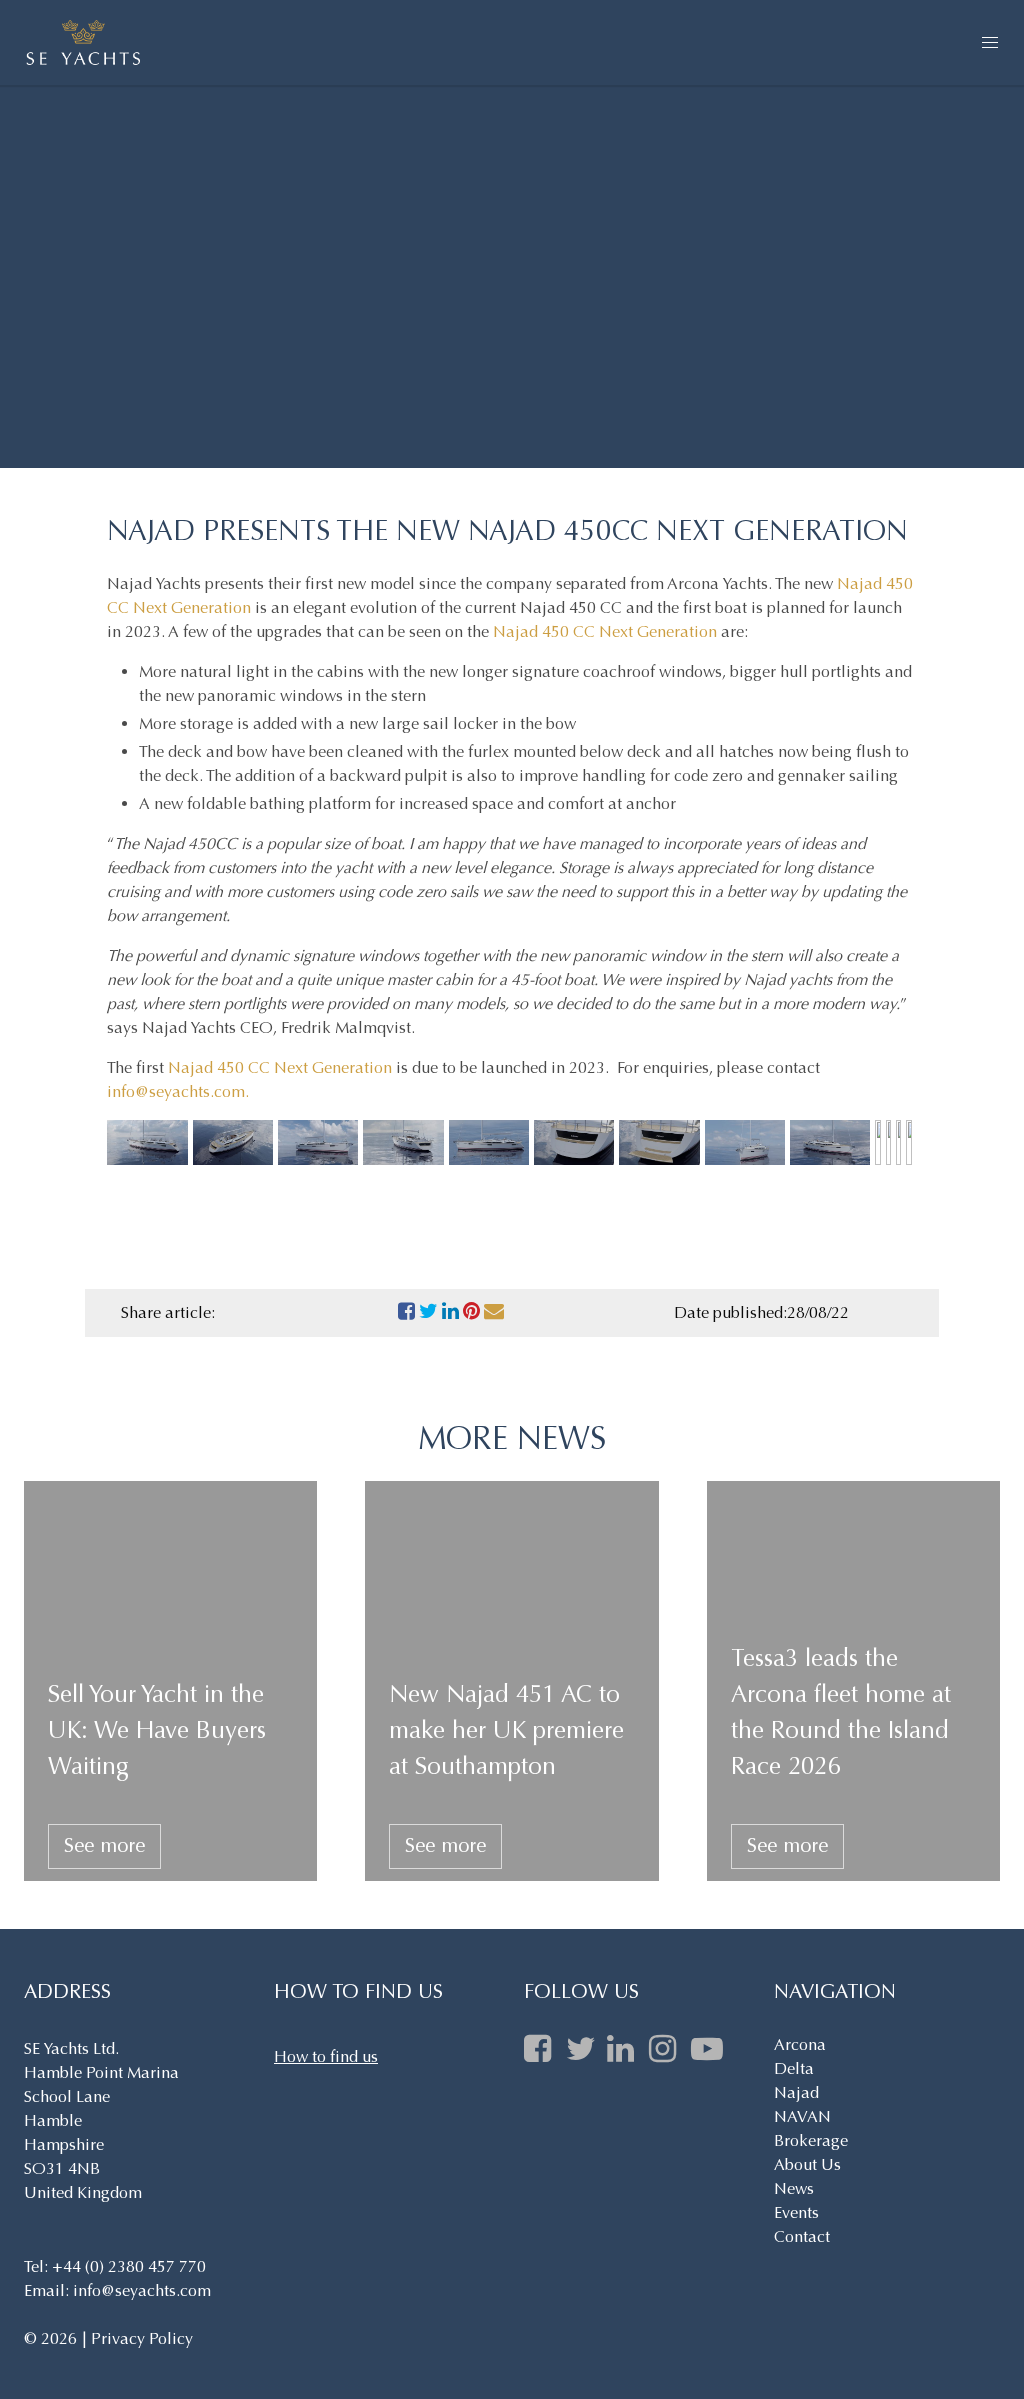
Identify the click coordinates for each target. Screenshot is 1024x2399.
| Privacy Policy (137, 2338)
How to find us (326, 2056)
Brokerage (811, 2140)
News (794, 2188)
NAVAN (802, 2116)
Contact (802, 2236)
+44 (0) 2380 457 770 (129, 2266)
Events (796, 2212)
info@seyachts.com (176, 1091)
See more (104, 1845)
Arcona (800, 2044)
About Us (807, 2164)
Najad (796, 2092)
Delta (794, 2068)
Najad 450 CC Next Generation (605, 631)
